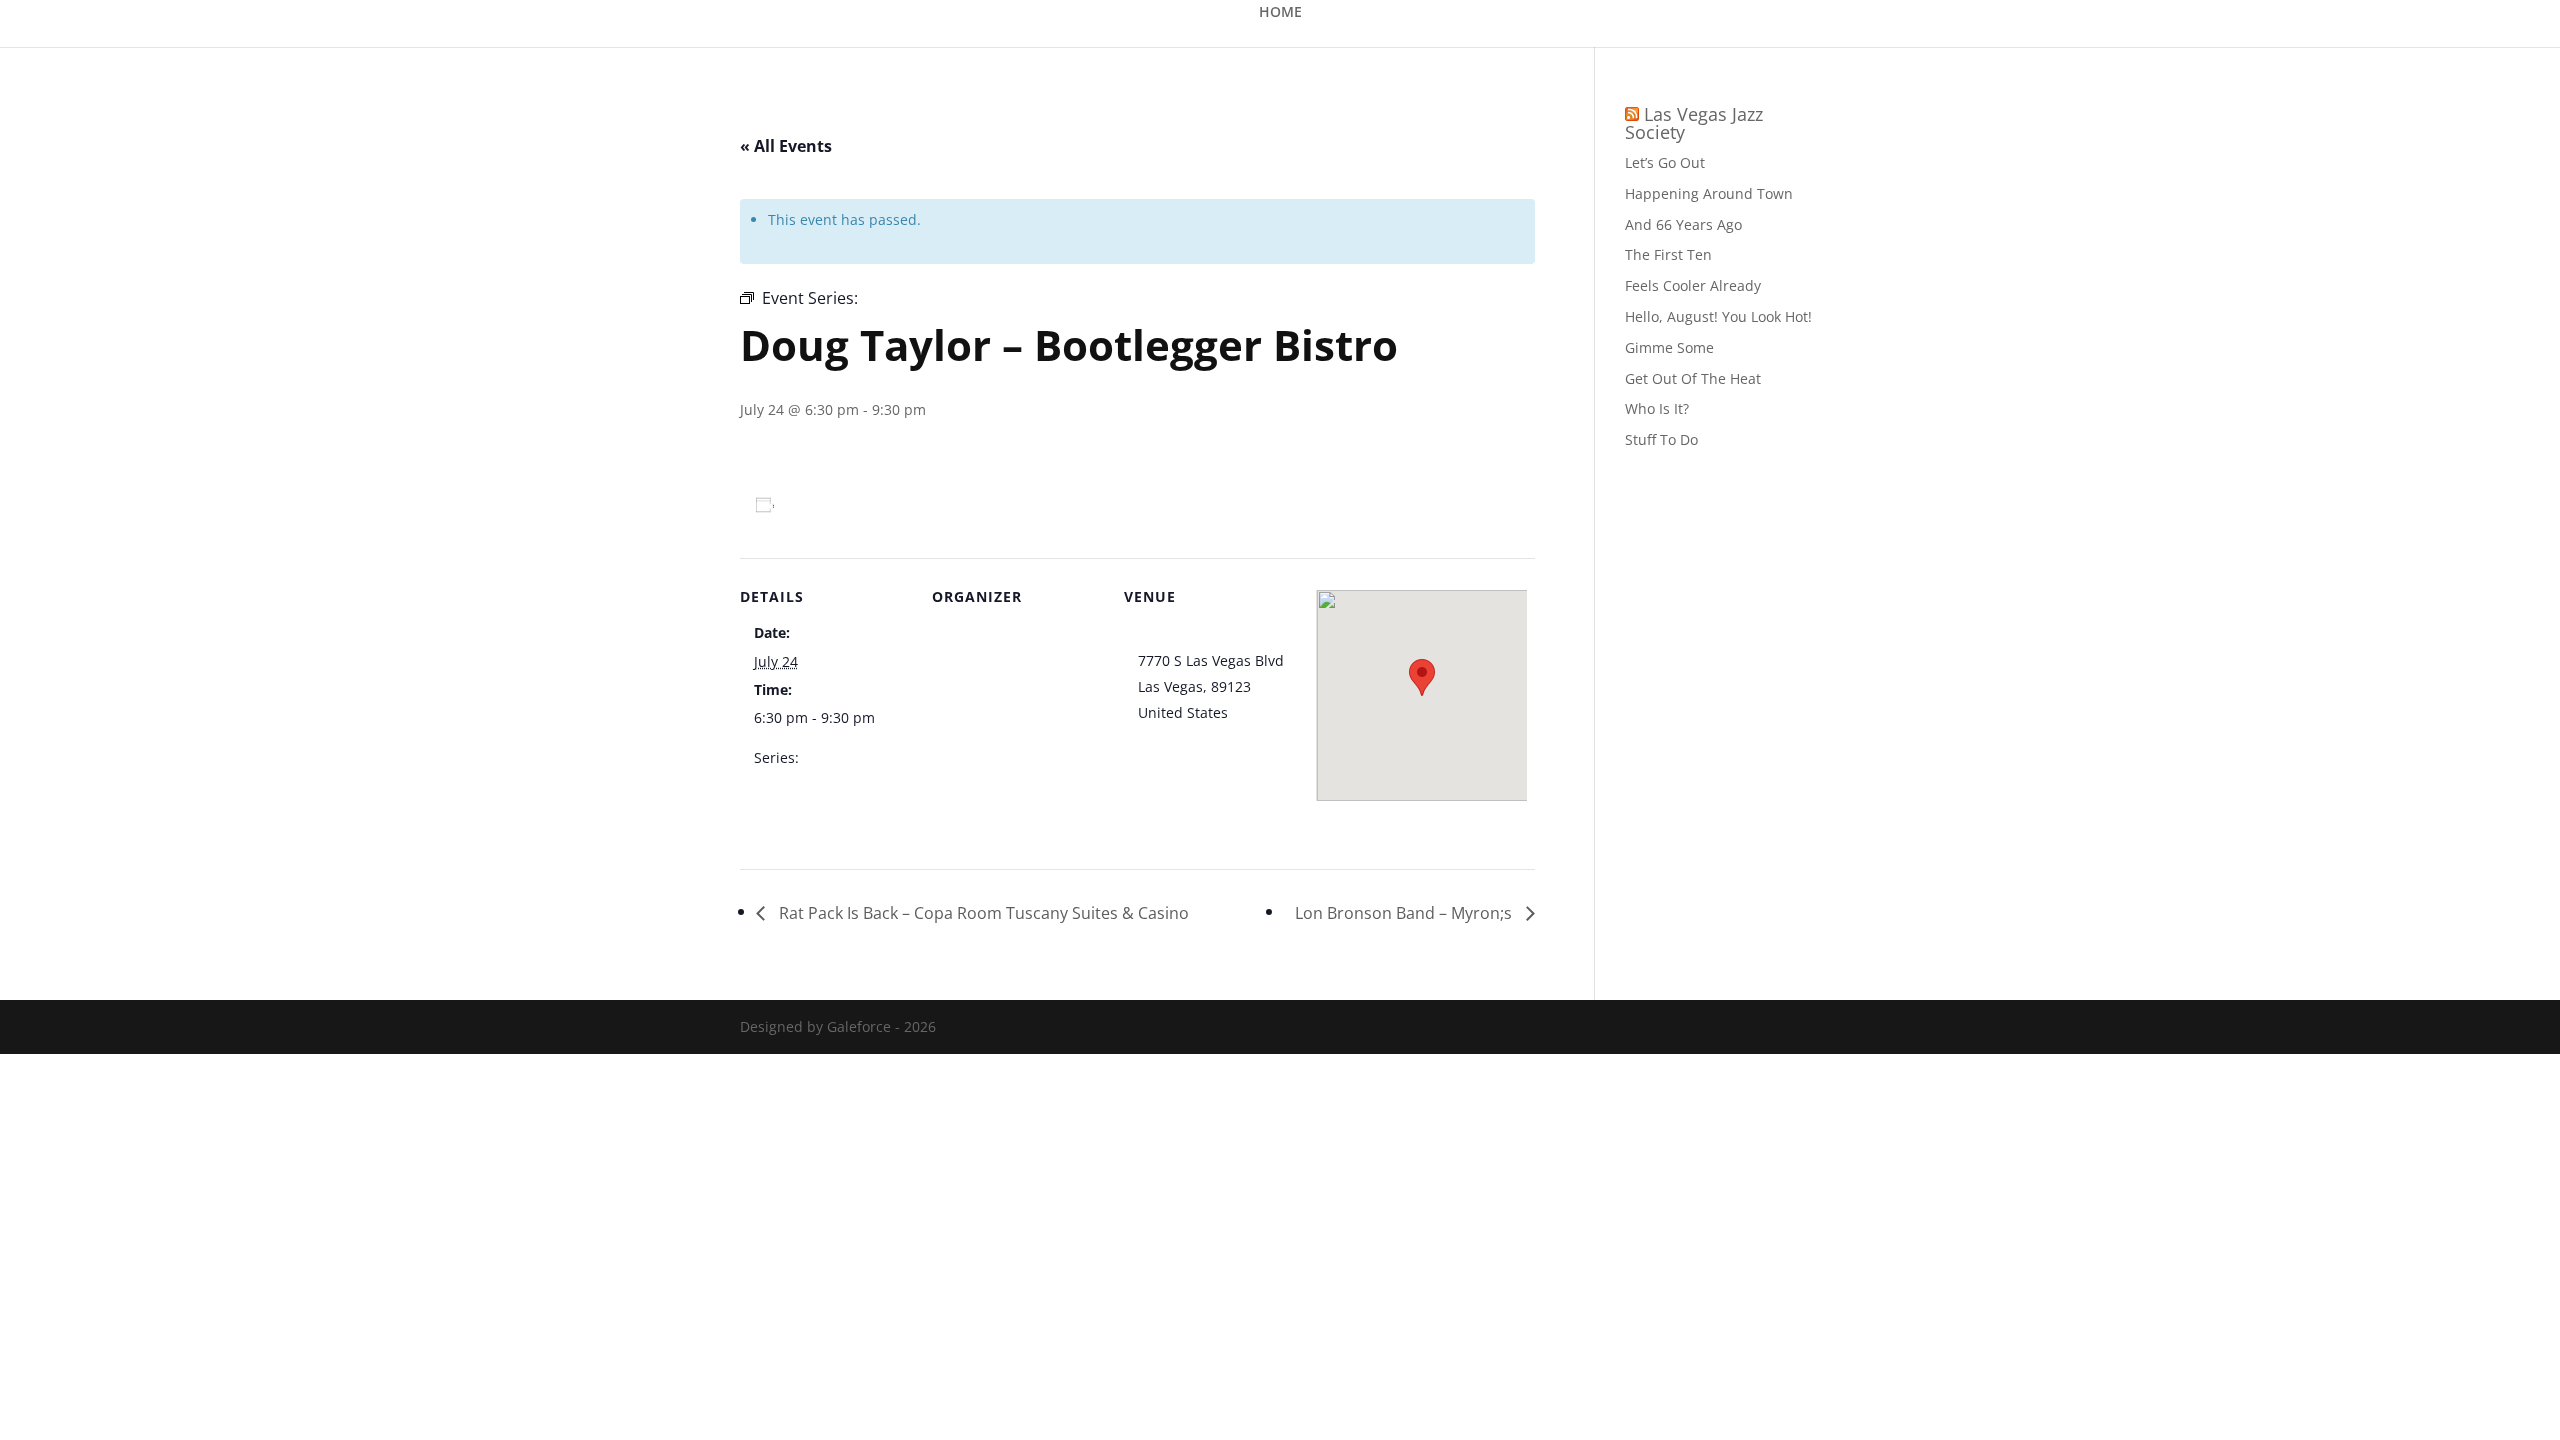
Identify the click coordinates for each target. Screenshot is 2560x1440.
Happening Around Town (1709, 193)
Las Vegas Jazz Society (1694, 123)
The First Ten (1668, 254)
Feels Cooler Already (1693, 285)
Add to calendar (844, 504)
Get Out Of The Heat (1693, 378)
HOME (1280, 13)
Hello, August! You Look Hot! (1718, 316)
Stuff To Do (1661, 439)
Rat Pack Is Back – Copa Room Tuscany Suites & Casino (982, 913)
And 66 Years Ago (1683, 224)
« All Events (786, 146)
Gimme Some (1669, 347)
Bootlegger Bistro (1195, 634)
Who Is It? (1657, 408)
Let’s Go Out (1665, 162)
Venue (967, 634)
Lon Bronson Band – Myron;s (1405, 913)
